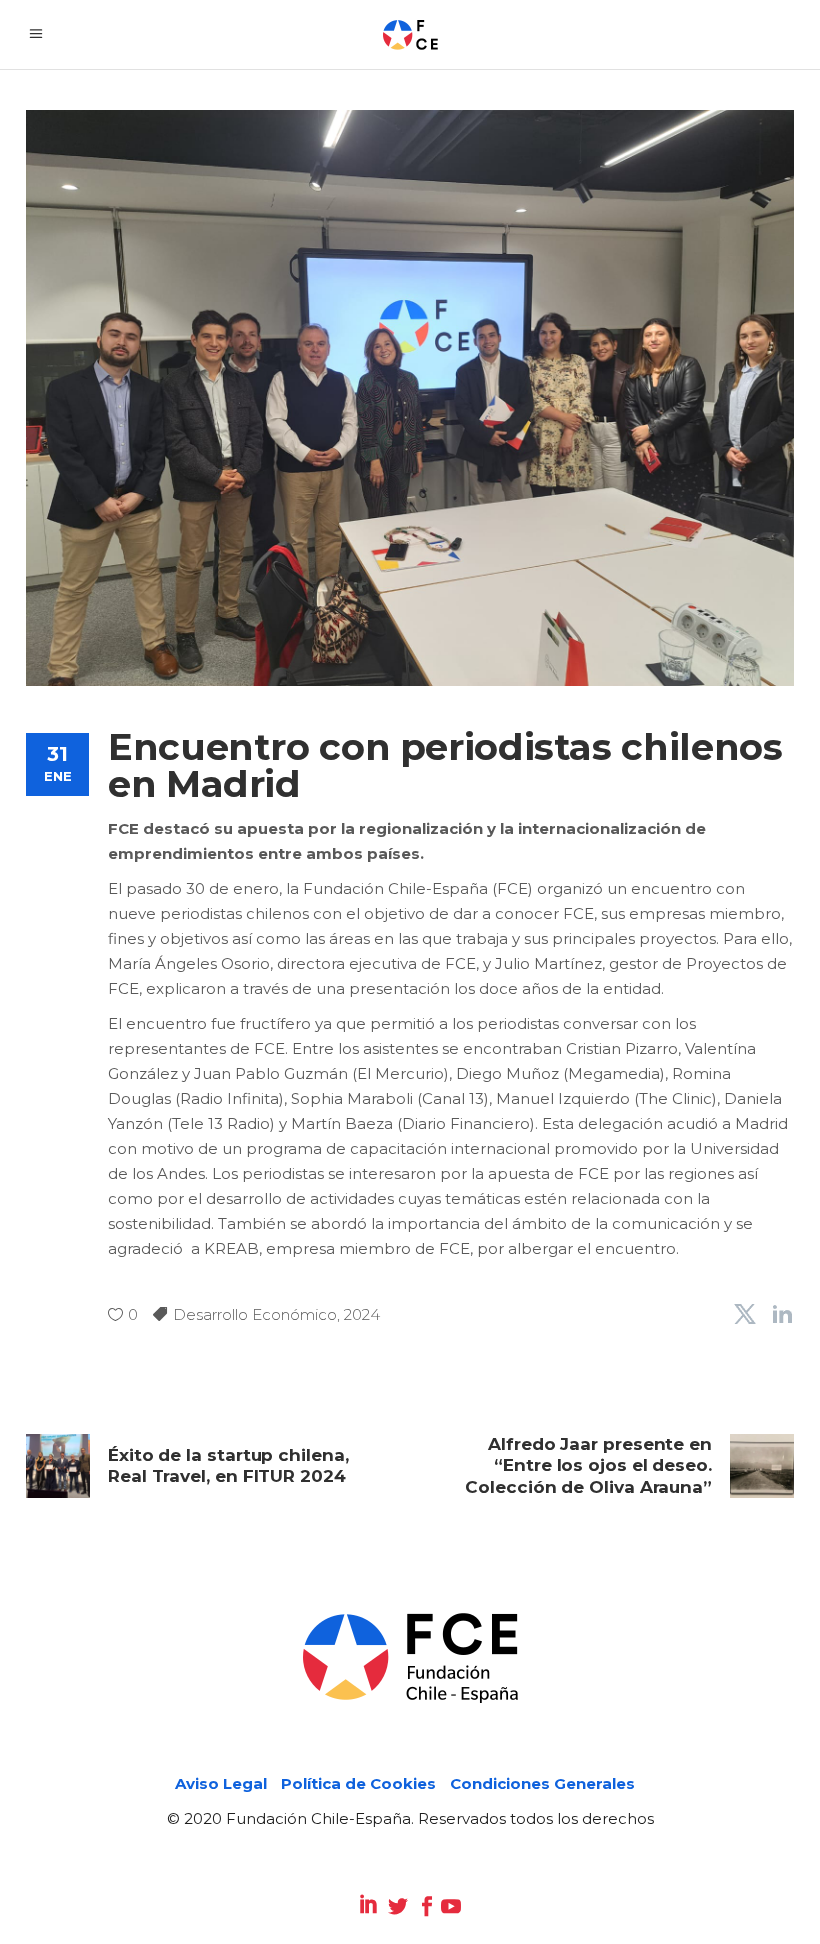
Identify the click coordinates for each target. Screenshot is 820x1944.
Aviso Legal (221, 1783)
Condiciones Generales (542, 1783)
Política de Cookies (358, 1783)
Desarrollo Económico (255, 1314)
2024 (362, 1314)
